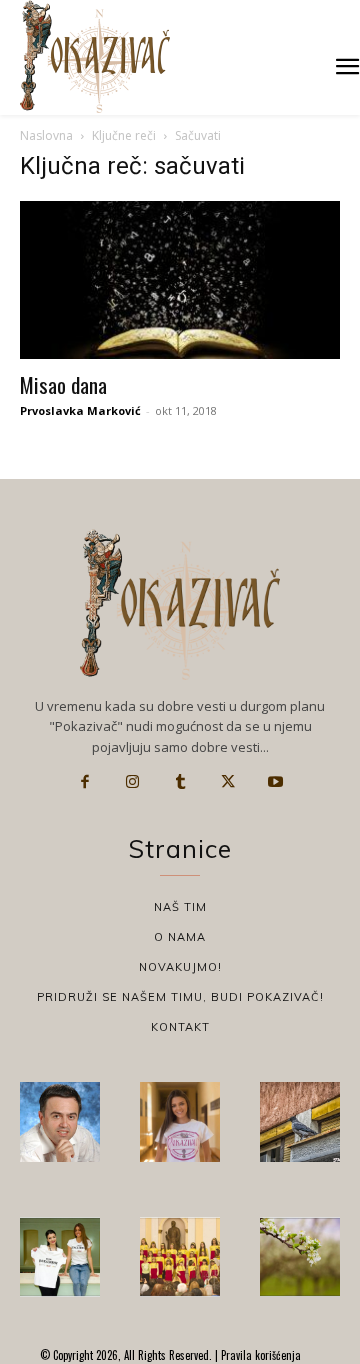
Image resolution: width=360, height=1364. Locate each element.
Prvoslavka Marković (80, 410)
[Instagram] (133, 782)
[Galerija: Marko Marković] (300, 1257)
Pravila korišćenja (259, 1355)
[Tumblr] (180, 782)
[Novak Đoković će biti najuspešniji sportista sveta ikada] (60, 1122)
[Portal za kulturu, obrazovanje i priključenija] (95, 56)
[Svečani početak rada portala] (180, 1257)
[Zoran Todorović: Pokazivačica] (300, 1122)
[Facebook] (85, 782)
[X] (228, 782)
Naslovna (46, 135)
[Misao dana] (180, 280)
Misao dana (63, 384)
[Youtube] (275, 782)
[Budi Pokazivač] (60, 1257)
